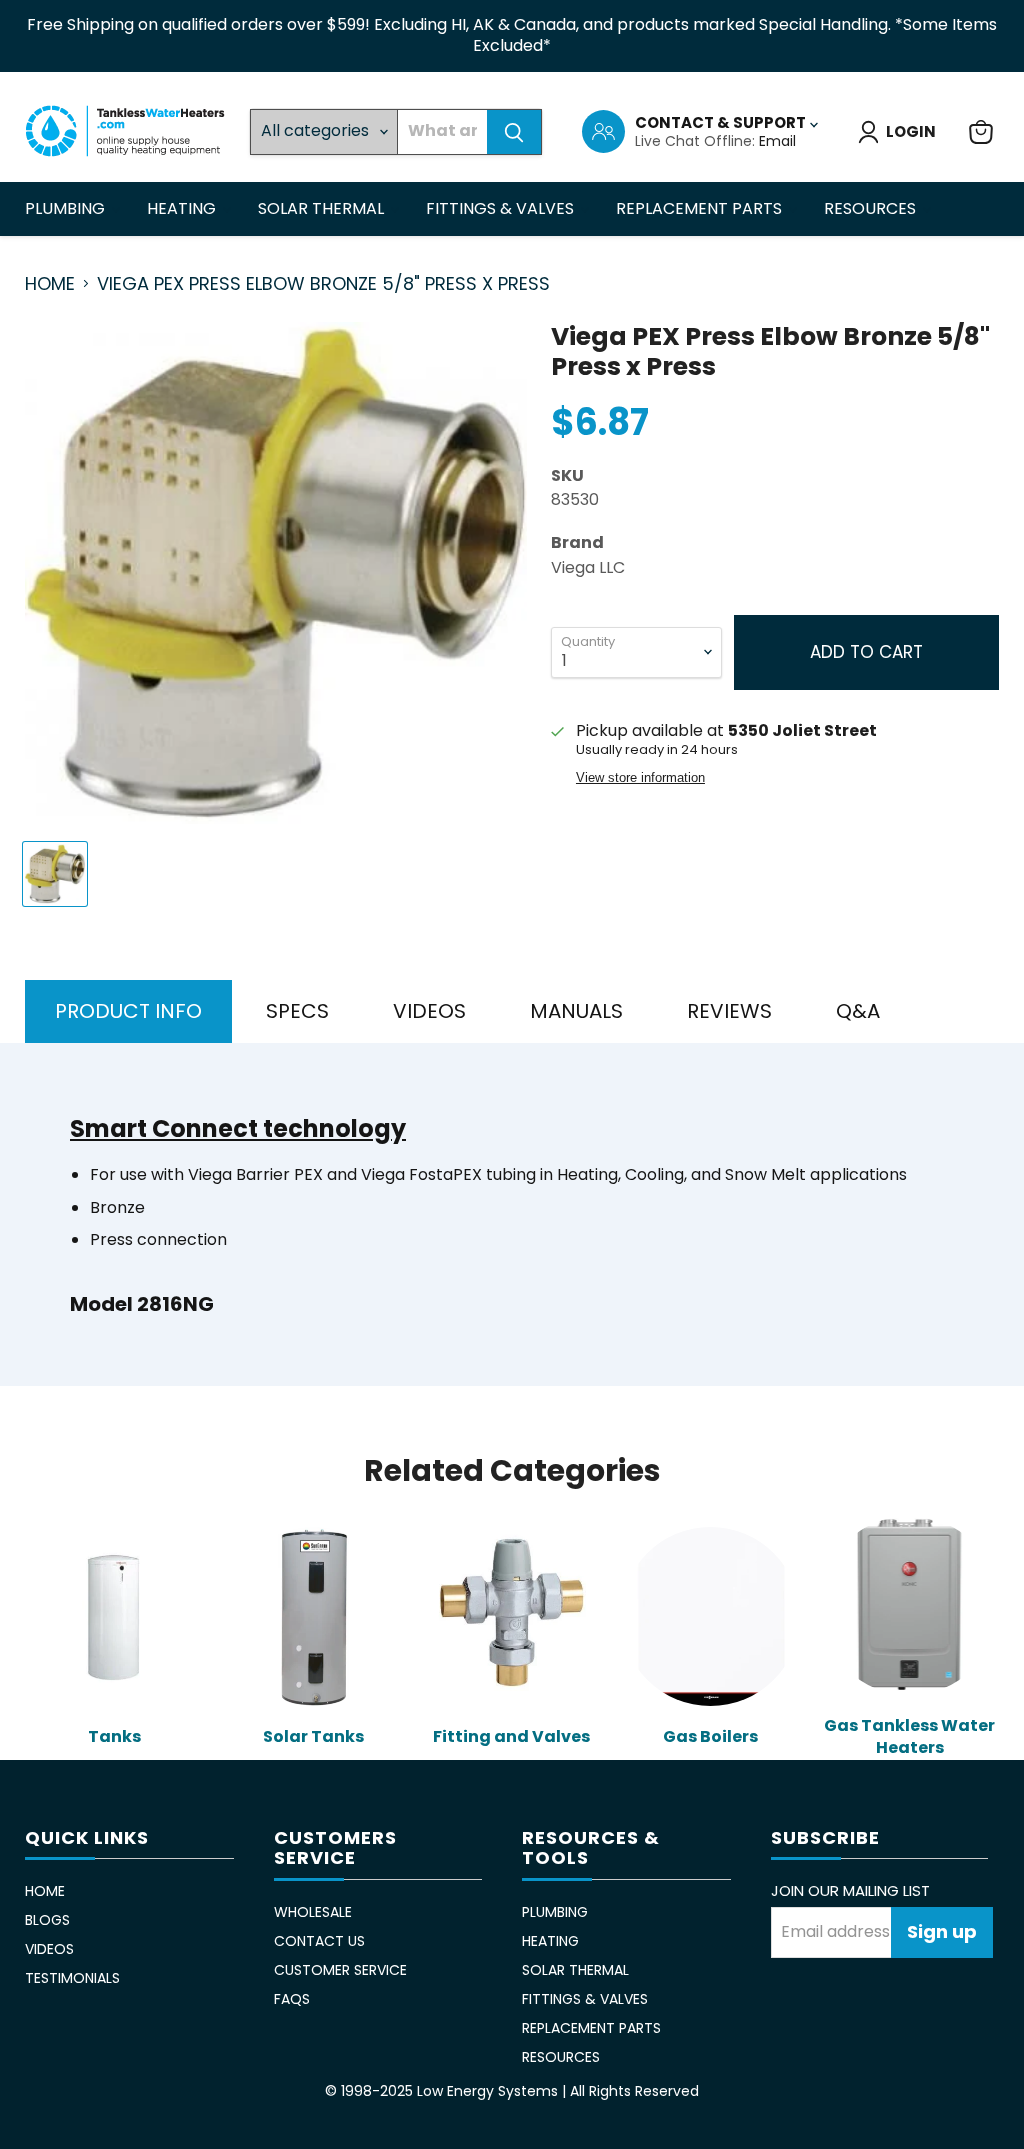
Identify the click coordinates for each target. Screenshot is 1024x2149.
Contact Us (319, 1941)
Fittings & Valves (502, 208)
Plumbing (67, 208)
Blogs (47, 1920)
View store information (640, 778)
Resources (872, 208)
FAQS (292, 1999)
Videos (49, 1949)
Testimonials (72, 1978)
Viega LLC (588, 567)
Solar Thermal (323, 208)
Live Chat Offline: (697, 141)
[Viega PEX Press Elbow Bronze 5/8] (55, 874)
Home (50, 284)
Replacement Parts (701, 208)
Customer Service (340, 1970)
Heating (183, 208)
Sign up (942, 1931)
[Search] (514, 132)
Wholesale (313, 1912)
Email (777, 141)
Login (911, 131)
